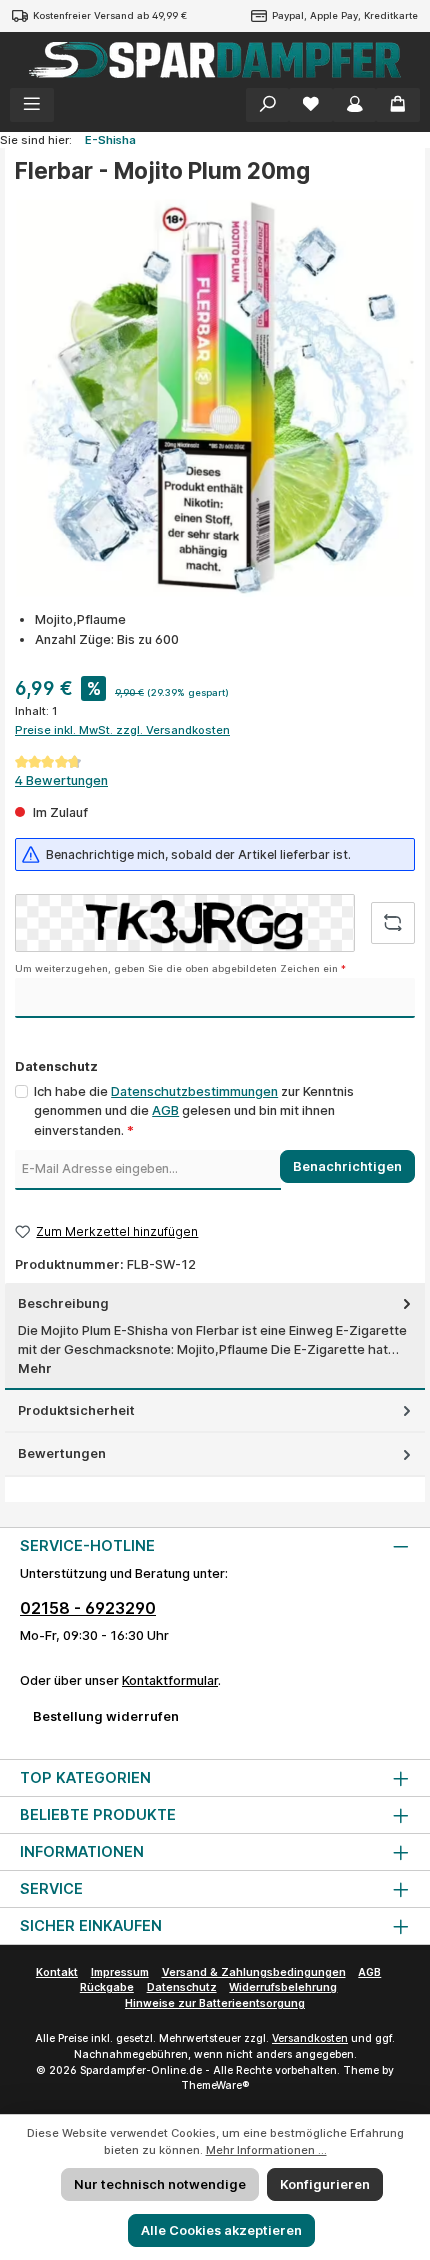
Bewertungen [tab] (62, 1453)
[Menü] (32, 104)
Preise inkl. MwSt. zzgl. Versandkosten (122, 730)
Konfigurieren (325, 2184)
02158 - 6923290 (88, 1608)
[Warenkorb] (398, 104)
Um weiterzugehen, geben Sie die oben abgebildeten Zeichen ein (180, 968)
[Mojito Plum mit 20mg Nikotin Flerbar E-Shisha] (215, 398)
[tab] (215, 1336)
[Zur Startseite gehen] (215, 60)
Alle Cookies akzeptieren (221, 2230)
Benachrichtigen (347, 1166)
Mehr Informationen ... (266, 2150)
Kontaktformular (170, 1680)
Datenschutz (182, 1987)
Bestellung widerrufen (106, 1716)
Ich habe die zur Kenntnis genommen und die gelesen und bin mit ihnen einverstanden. (194, 1110)
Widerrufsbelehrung (283, 1987)
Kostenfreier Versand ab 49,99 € (110, 15)
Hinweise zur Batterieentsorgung (215, 2003)
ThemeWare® (215, 2085)
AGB (165, 1110)
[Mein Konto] (355, 104)
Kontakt (57, 1972)
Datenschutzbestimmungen (194, 1091)
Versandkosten (310, 2038)
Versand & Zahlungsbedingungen (254, 1972)
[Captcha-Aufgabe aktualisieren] (393, 923)
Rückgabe (107, 1987)
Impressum (120, 1972)
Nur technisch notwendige (160, 2184)
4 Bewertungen (61, 780)
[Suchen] (268, 104)
